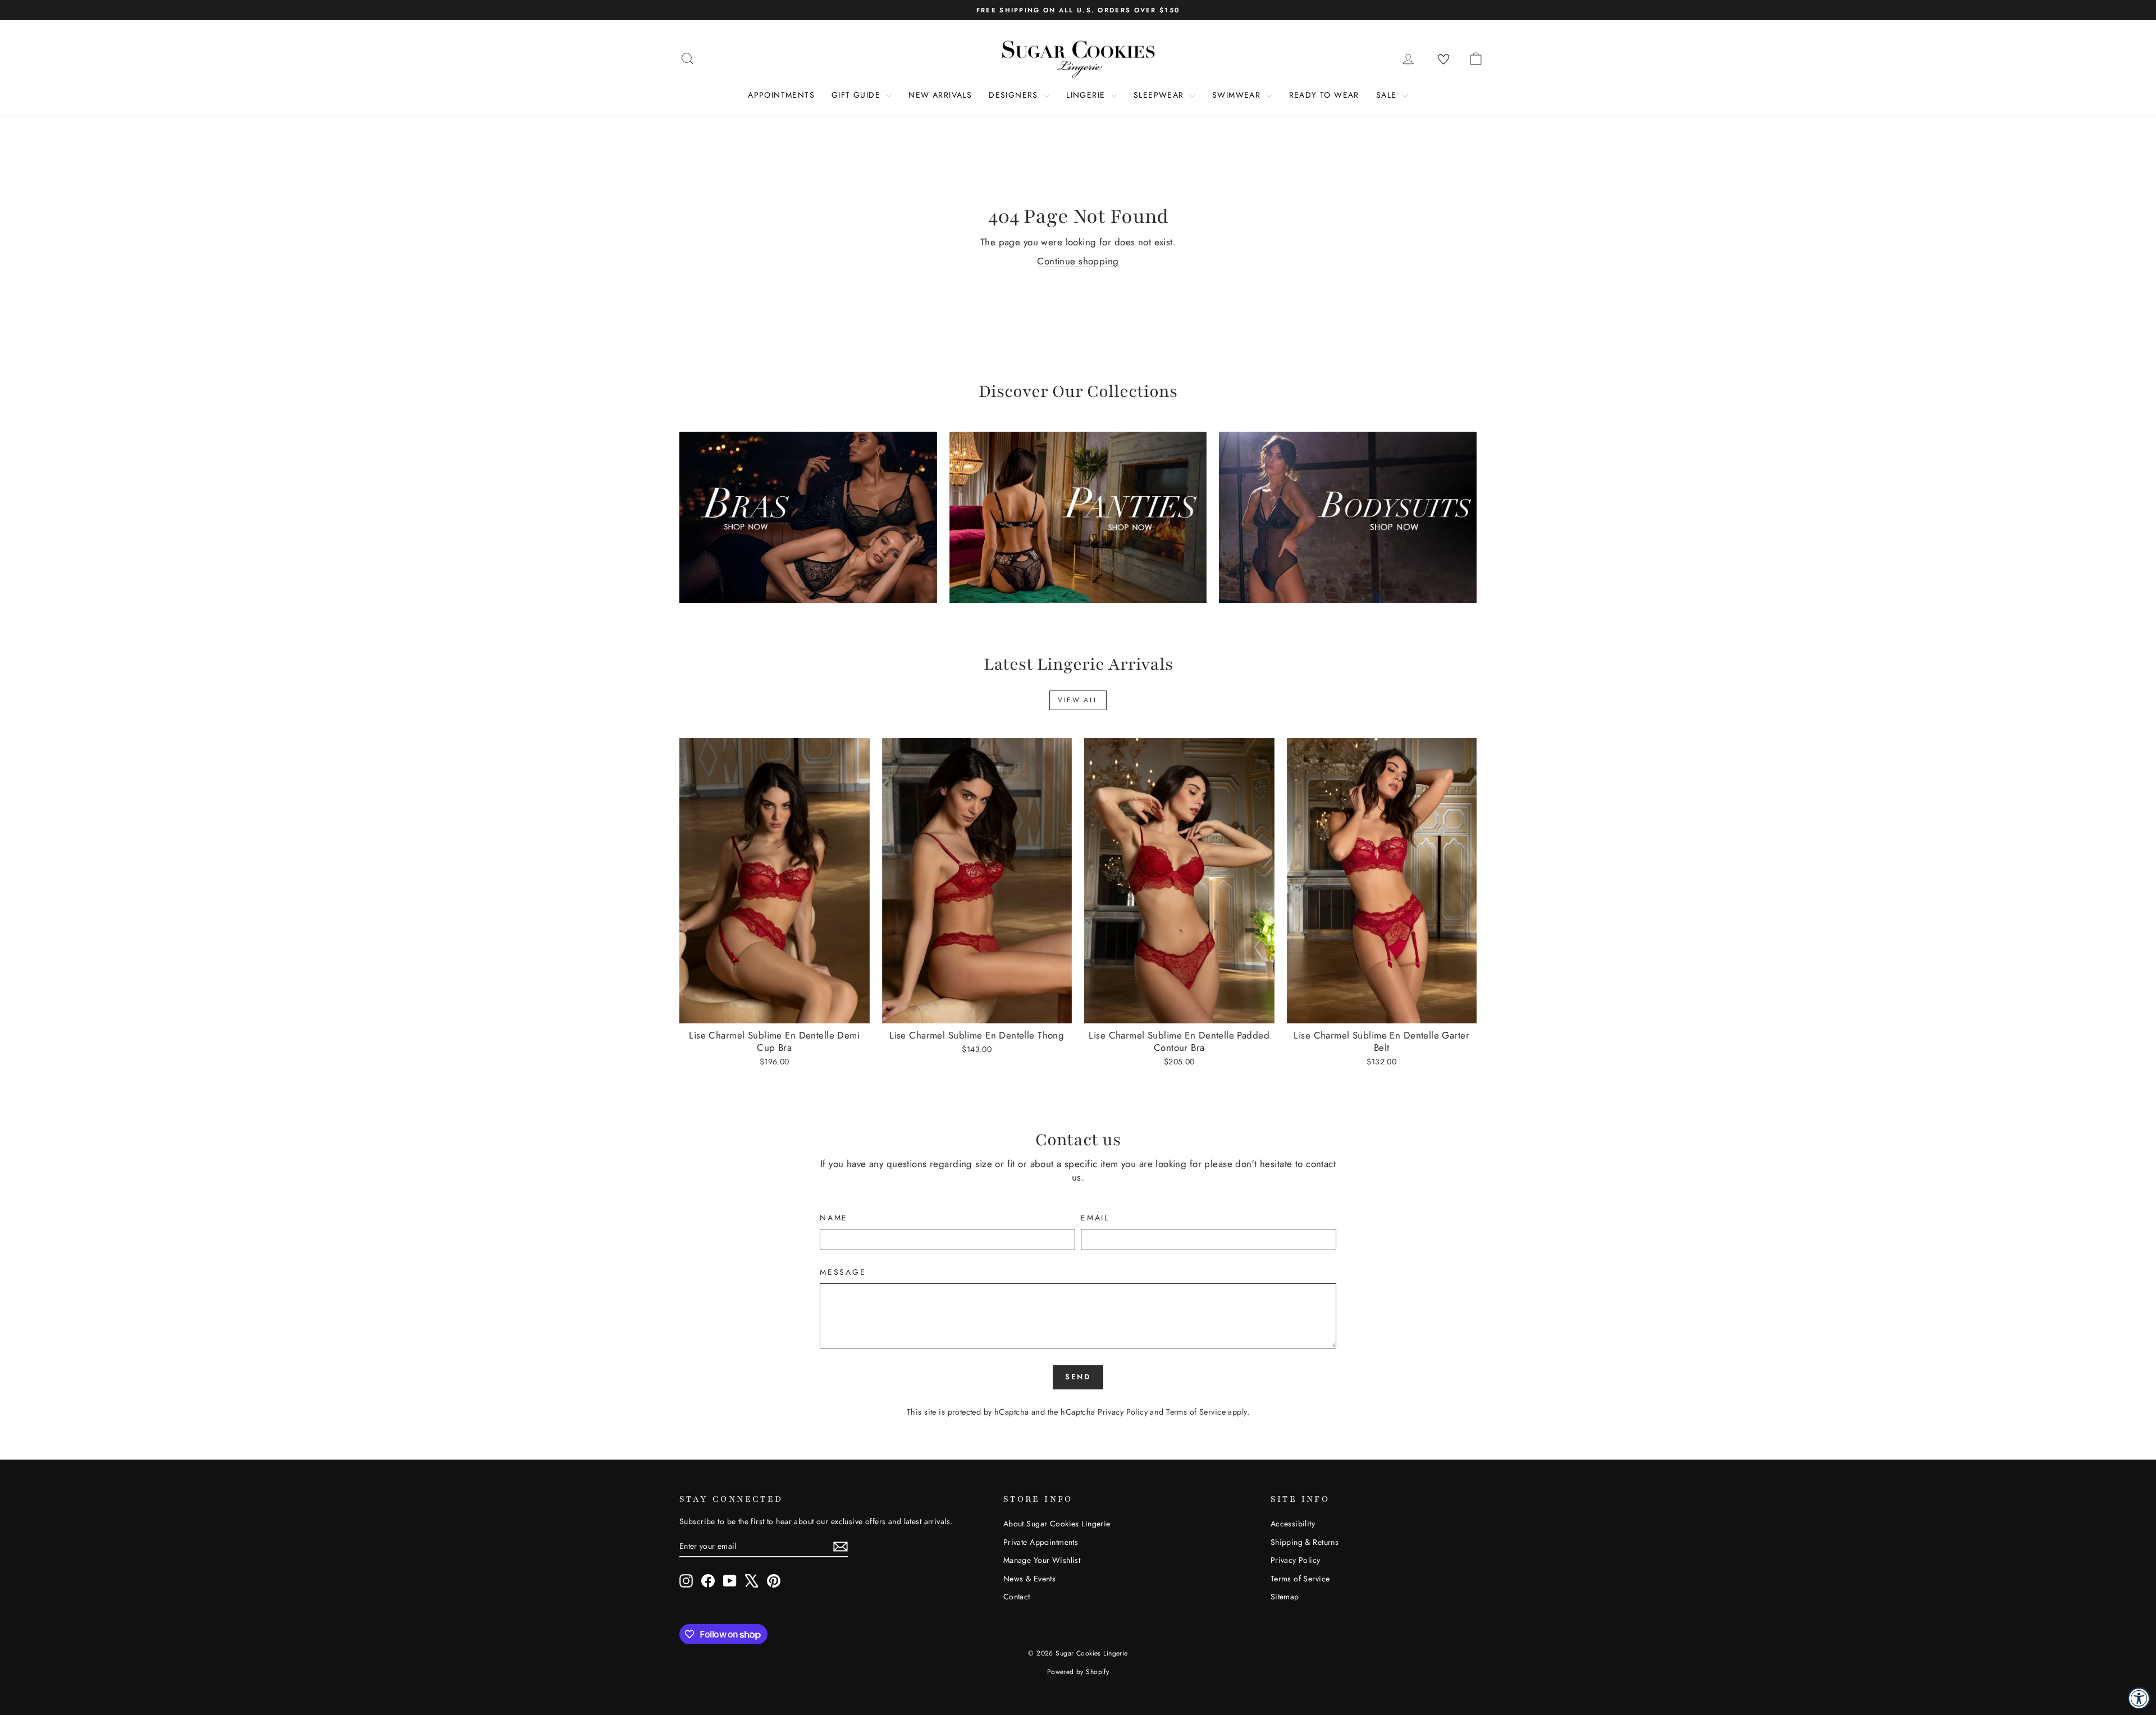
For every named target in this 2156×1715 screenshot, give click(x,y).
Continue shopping (1078, 261)
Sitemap (1285, 1597)
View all (1078, 700)
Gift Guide (857, 95)
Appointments (781, 95)
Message (843, 1272)
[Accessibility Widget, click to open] (2139, 1698)
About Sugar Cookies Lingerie (1057, 1524)
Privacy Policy (1123, 1412)
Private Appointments (1041, 1542)
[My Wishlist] (1444, 60)
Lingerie (1087, 95)
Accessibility (1293, 1524)
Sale (1388, 95)
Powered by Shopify (1078, 1672)
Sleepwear (1160, 95)
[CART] (1476, 58)
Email (1095, 1218)
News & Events (1030, 1579)
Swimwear (1238, 95)
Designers (1015, 95)
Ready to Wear (1324, 95)
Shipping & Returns (1305, 1542)
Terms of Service (1196, 1412)
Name (834, 1218)
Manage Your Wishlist (1042, 1560)
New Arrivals (940, 95)
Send (1078, 1377)
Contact (1017, 1597)
